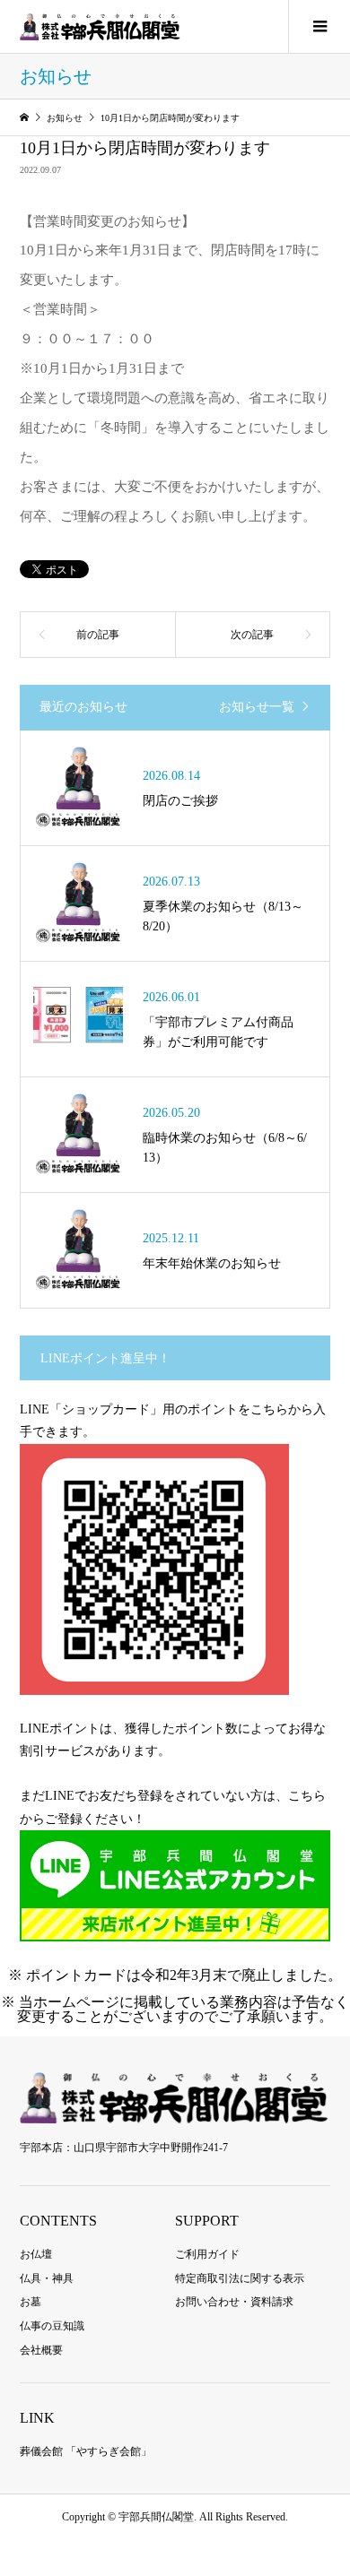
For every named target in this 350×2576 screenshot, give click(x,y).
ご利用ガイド (207, 2254)
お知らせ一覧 (257, 707)
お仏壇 (36, 2254)
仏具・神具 (47, 2278)
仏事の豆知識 (52, 2326)
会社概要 (41, 2350)
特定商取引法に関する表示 (240, 2278)
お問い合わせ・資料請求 (234, 2302)
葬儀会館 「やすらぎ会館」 (86, 2451)
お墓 (31, 2302)
